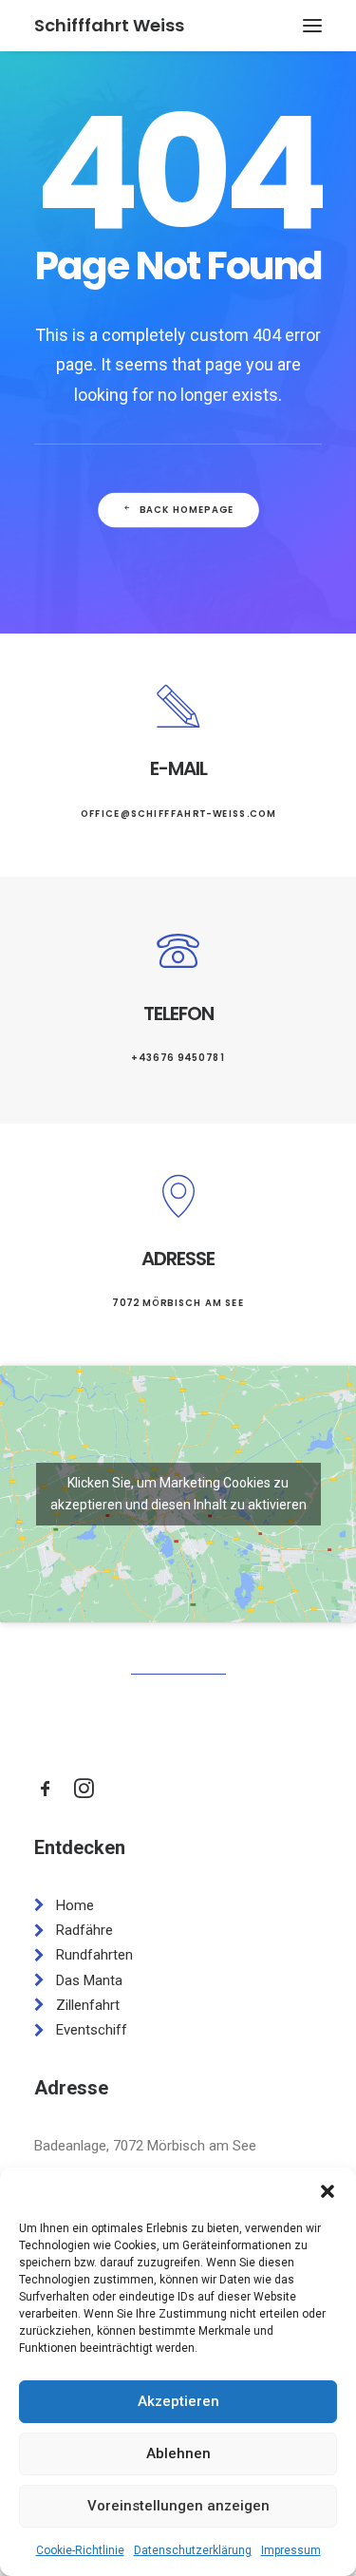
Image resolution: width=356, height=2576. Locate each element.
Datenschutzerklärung (193, 2550)
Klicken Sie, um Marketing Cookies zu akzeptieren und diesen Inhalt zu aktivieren (178, 1494)
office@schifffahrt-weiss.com (178, 813)
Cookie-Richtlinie (80, 2550)
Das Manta (89, 1980)
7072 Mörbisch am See (178, 1303)
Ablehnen (178, 2453)
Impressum (291, 2550)
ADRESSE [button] (178, 1259)
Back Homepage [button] (186, 510)
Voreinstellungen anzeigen (178, 2506)
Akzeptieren (178, 2401)
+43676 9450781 (178, 1058)
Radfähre (84, 1930)
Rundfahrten (94, 1955)
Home (75, 1905)
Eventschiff (92, 2030)
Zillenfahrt (88, 2005)
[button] (328, 2191)
